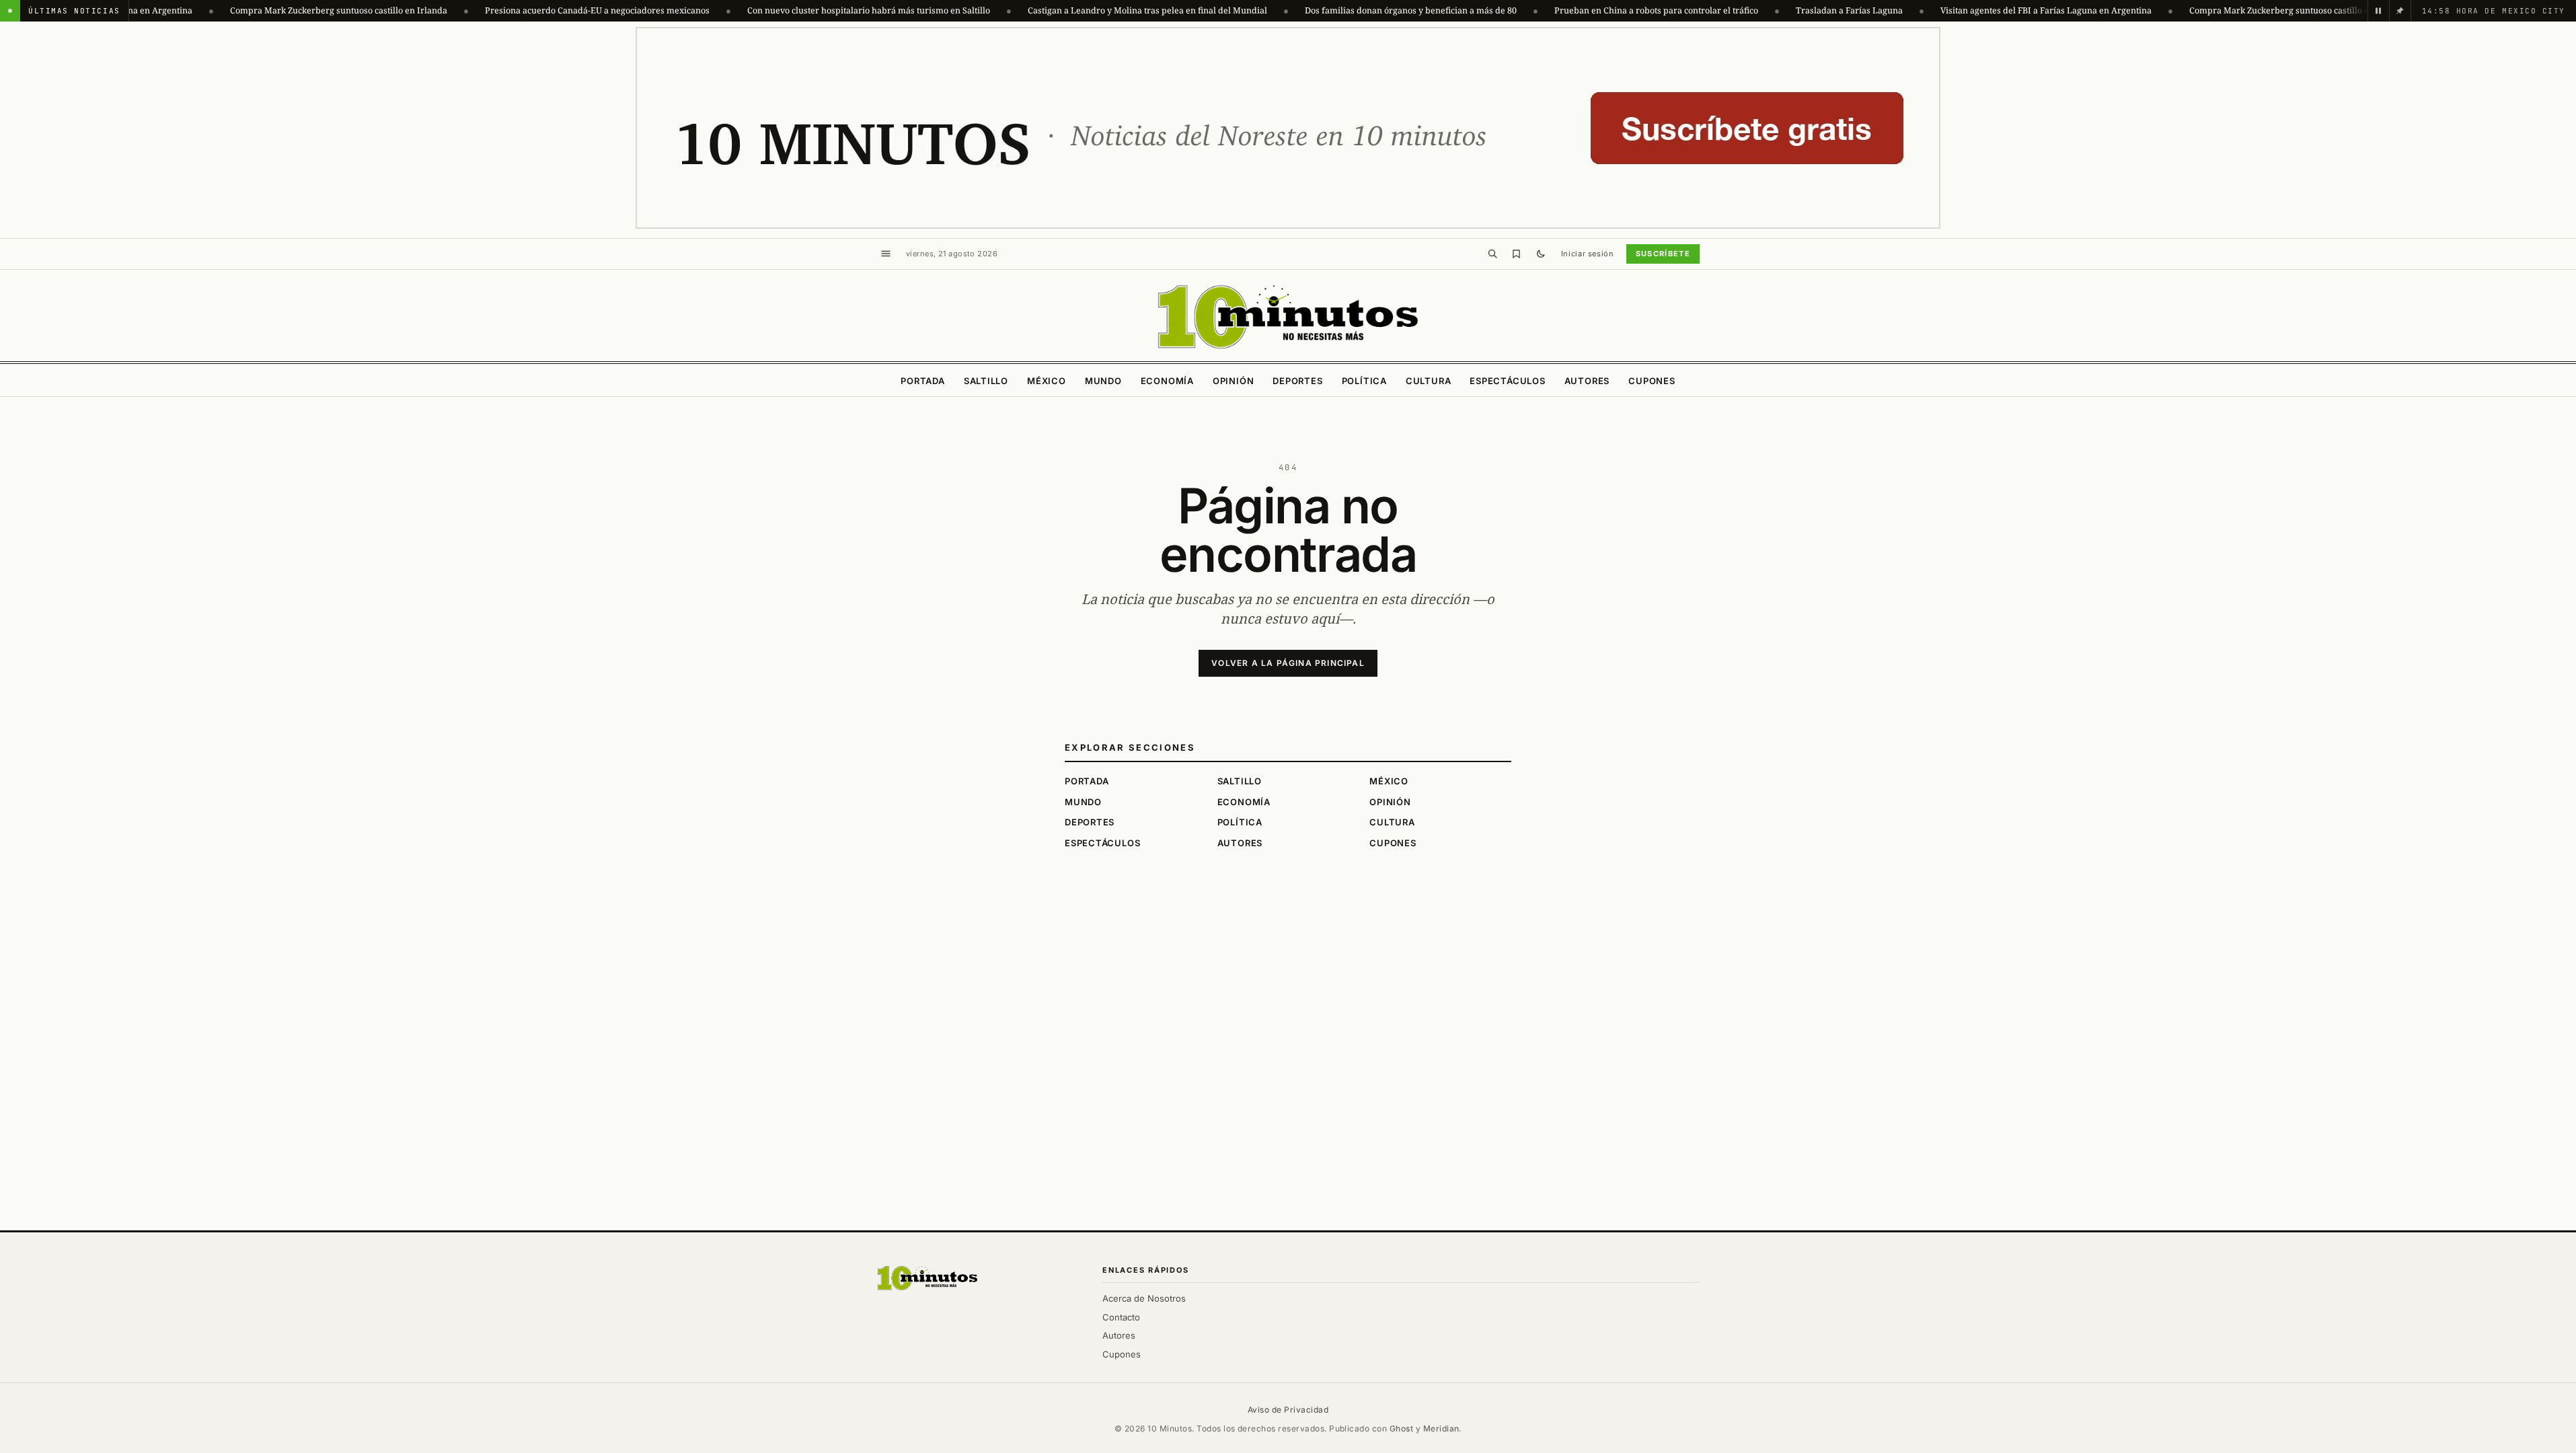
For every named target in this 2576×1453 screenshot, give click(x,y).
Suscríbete (1663, 254)
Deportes (1297, 381)
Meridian (1441, 1428)
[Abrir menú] (886, 254)
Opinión (1233, 381)
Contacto (1121, 1317)
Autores (1587, 381)
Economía (1167, 381)
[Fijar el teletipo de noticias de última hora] (2400, 11)
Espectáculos (1507, 381)
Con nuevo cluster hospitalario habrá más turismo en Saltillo (786, 10)
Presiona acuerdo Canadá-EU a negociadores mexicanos (515, 10)
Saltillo (986, 381)
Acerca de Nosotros (1144, 1298)
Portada (922, 381)
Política (1364, 381)
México (1047, 381)
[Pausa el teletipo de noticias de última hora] (2378, 11)
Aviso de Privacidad (1288, 1410)
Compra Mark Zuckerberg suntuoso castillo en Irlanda (256, 10)
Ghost (1401, 1428)
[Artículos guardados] (1517, 254)
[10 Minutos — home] (1288, 317)
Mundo (1103, 381)
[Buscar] (1492, 254)
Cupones (1652, 381)
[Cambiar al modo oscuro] (1541, 254)
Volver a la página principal (1288, 663)
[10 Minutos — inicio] (927, 1278)
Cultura (1428, 381)
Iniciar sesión (1588, 254)
